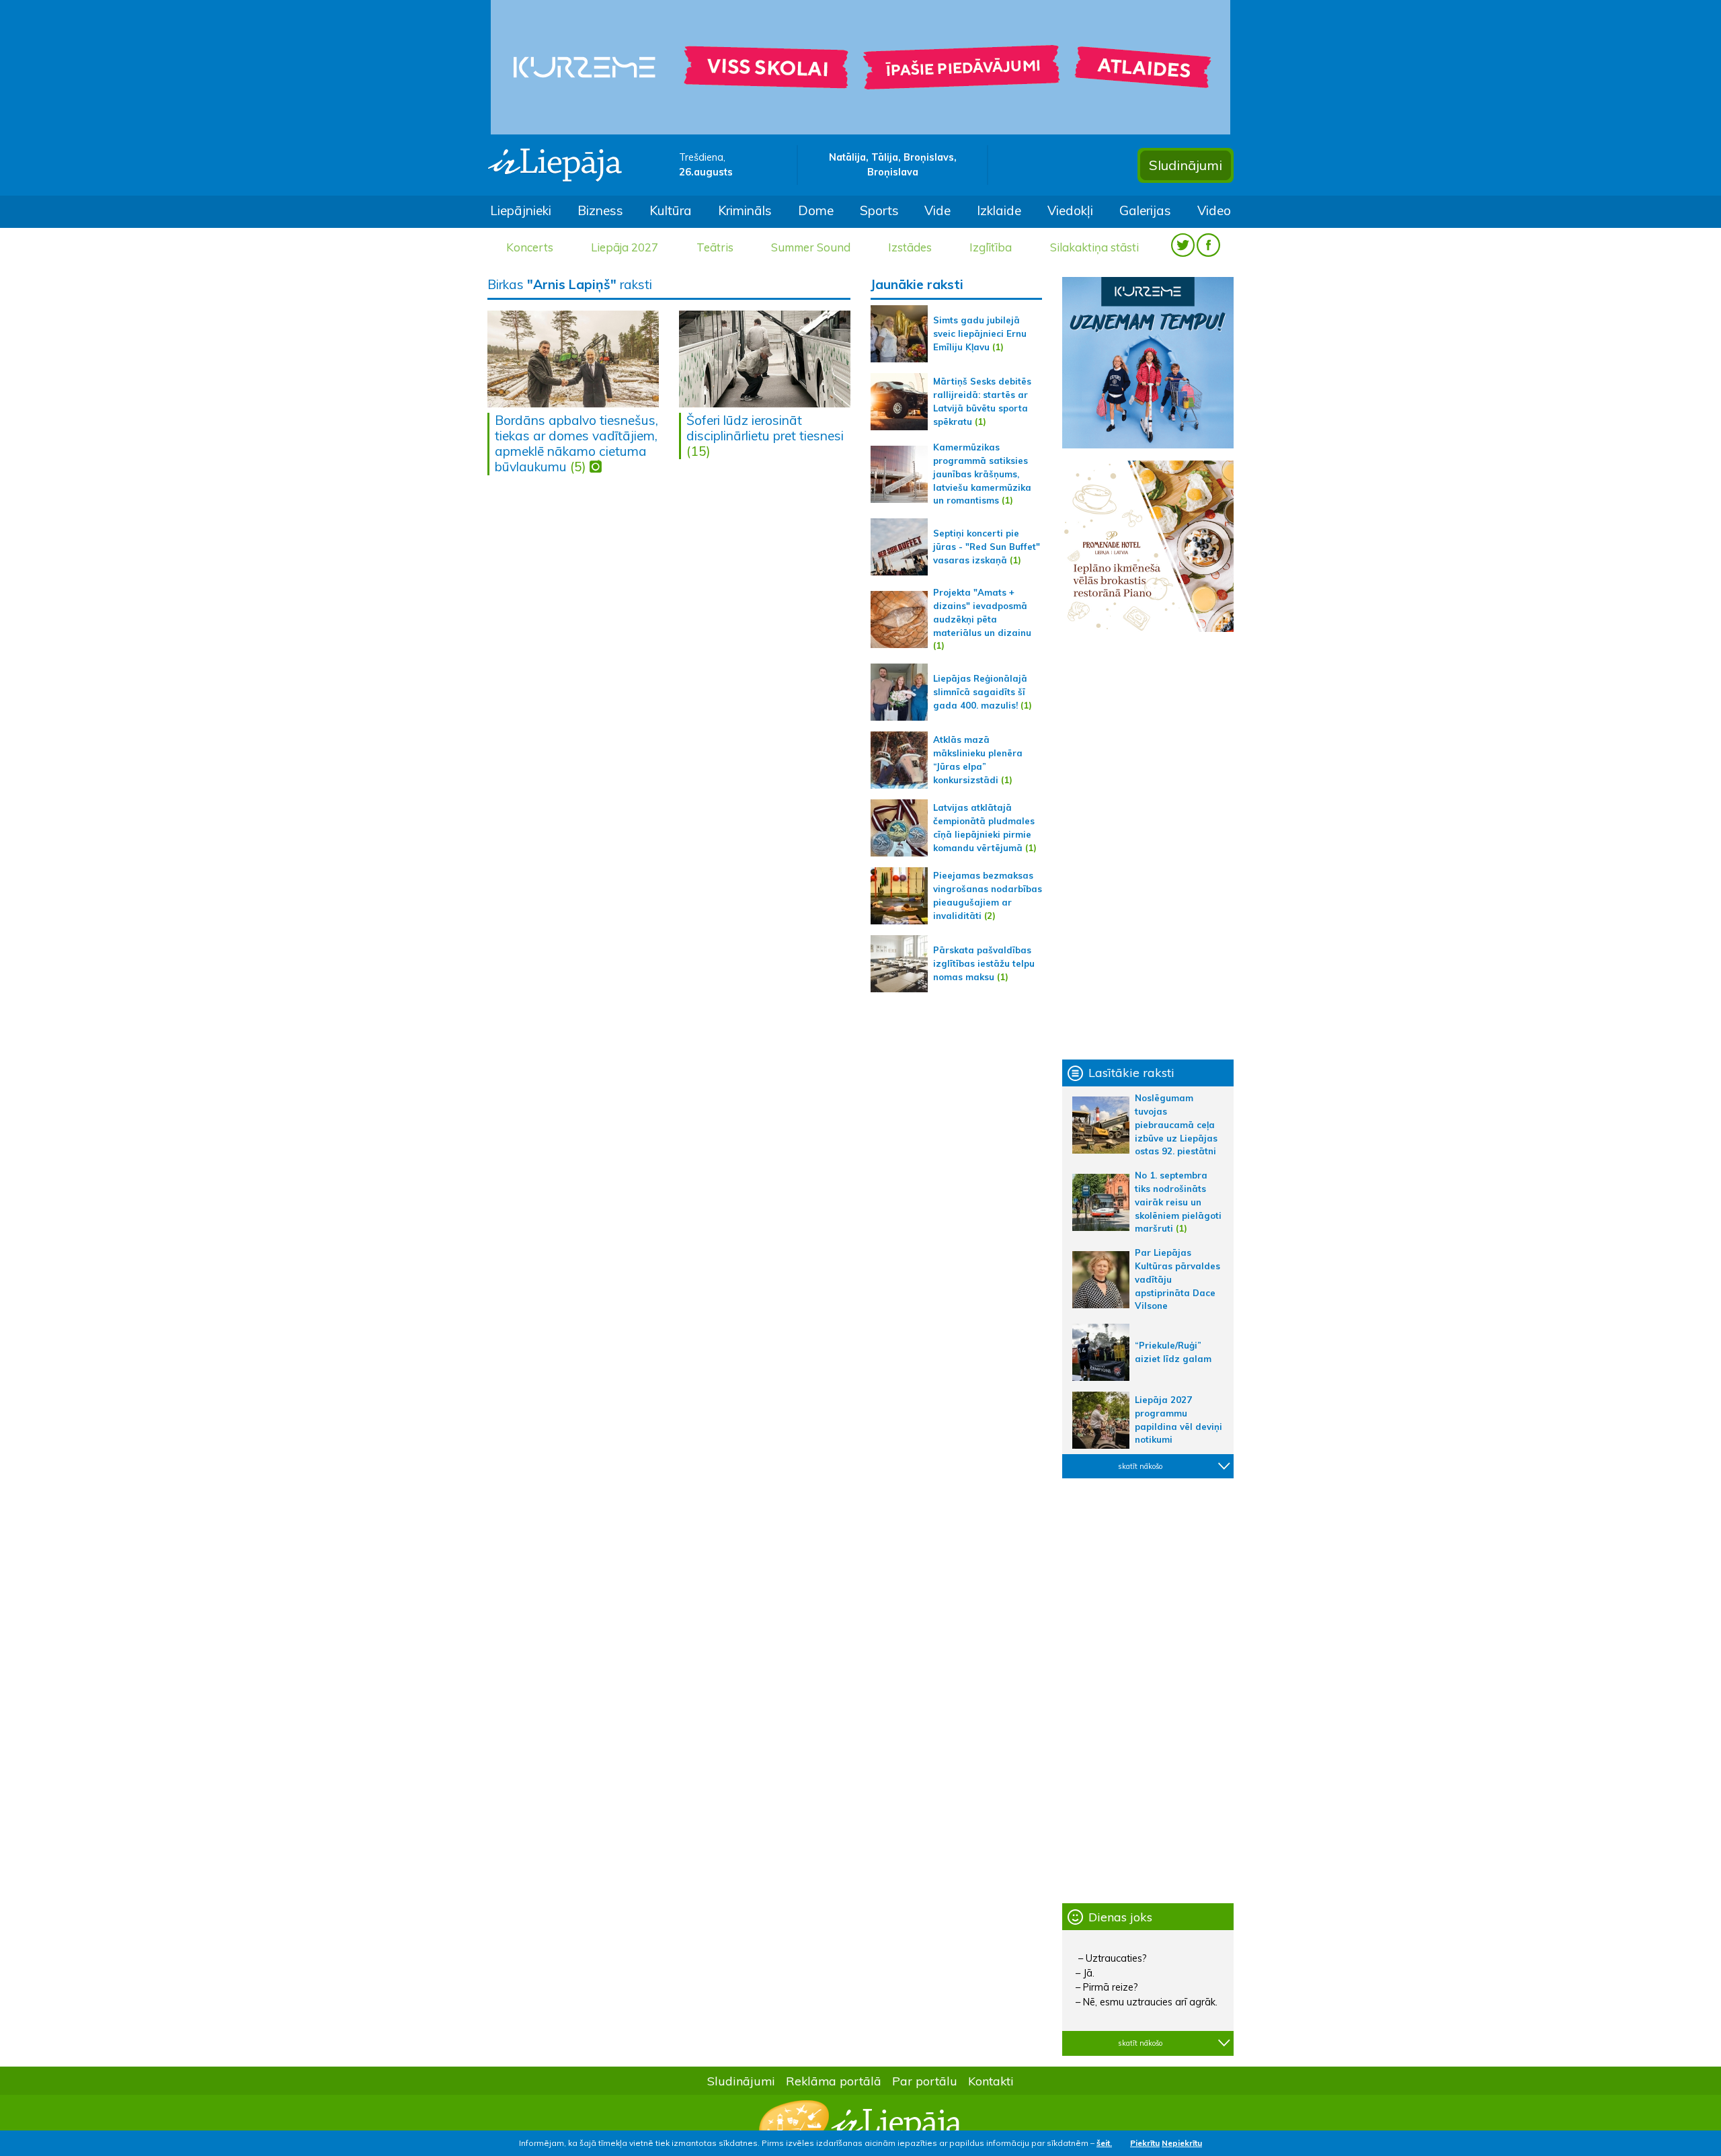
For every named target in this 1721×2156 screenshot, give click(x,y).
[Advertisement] (1148, 846)
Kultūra (671, 210)
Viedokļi (1070, 210)
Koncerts (530, 247)
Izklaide (999, 210)
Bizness (600, 210)
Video (1214, 210)
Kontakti (991, 2081)
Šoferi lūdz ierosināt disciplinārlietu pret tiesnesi (765, 428)
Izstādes (910, 247)
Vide (937, 210)
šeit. (1104, 2143)
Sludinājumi (1186, 165)
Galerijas (1145, 210)
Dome (816, 210)
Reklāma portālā (834, 2081)
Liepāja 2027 (625, 247)
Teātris (715, 247)
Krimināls (745, 210)
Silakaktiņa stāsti (1094, 247)
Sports (879, 210)
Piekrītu (1145, 2143)
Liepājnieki (521, 210)
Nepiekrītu (1182, 2143)
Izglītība (991, 247)
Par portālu (925, 2081)
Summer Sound (811, 247)
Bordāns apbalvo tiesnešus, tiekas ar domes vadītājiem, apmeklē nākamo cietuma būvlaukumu (576, 443)
